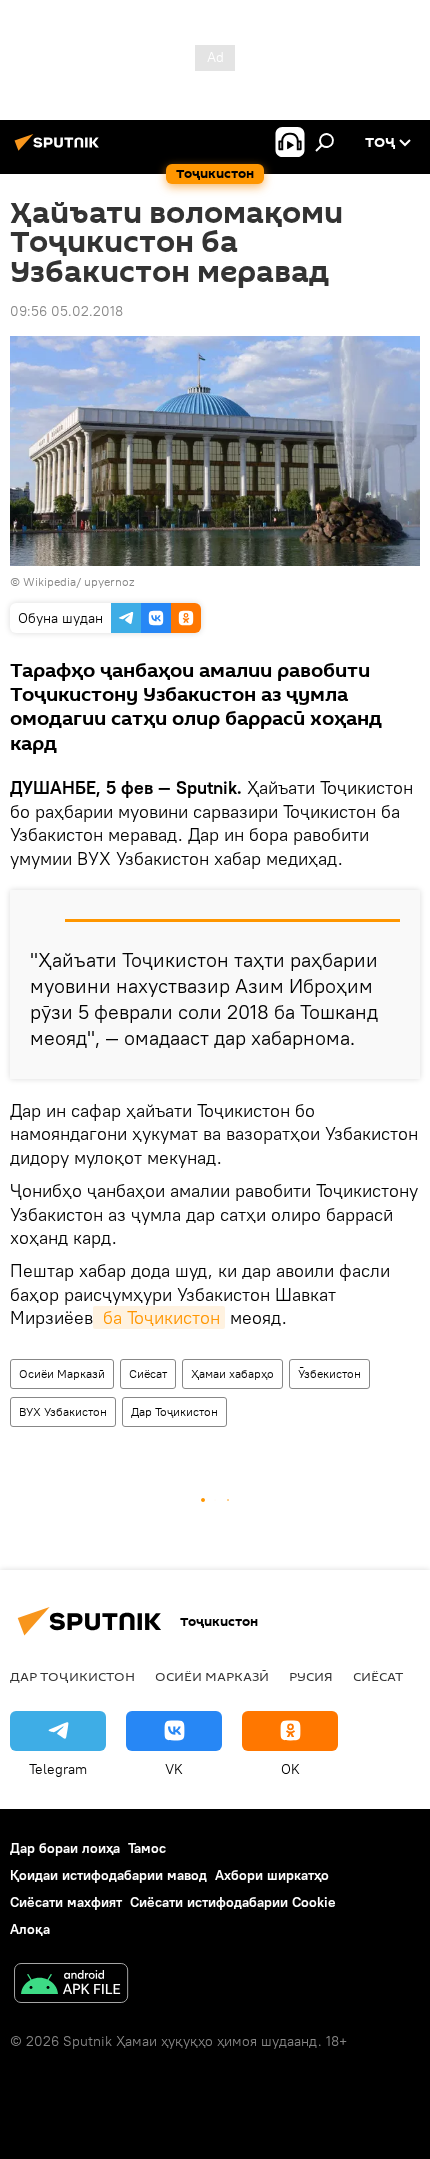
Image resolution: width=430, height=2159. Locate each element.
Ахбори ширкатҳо (272, 1875)
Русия (311, 1676)
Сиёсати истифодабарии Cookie (233, 1902)
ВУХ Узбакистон (63, 1411)
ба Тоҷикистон (159, 1317)
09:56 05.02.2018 (66, 311)
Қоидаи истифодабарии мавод (108, 1875)
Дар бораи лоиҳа (65, 1848)
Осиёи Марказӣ (62, 1373)
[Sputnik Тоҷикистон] (60, 150)
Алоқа (30, 1929)
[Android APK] (71, 1985)
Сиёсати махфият (66, 1902)
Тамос (147, 1848)
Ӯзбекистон (329, 1373)
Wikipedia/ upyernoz (78, 581)
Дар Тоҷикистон (174, 1411)
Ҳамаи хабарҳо (232, 1373)
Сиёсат (148, 1373)
